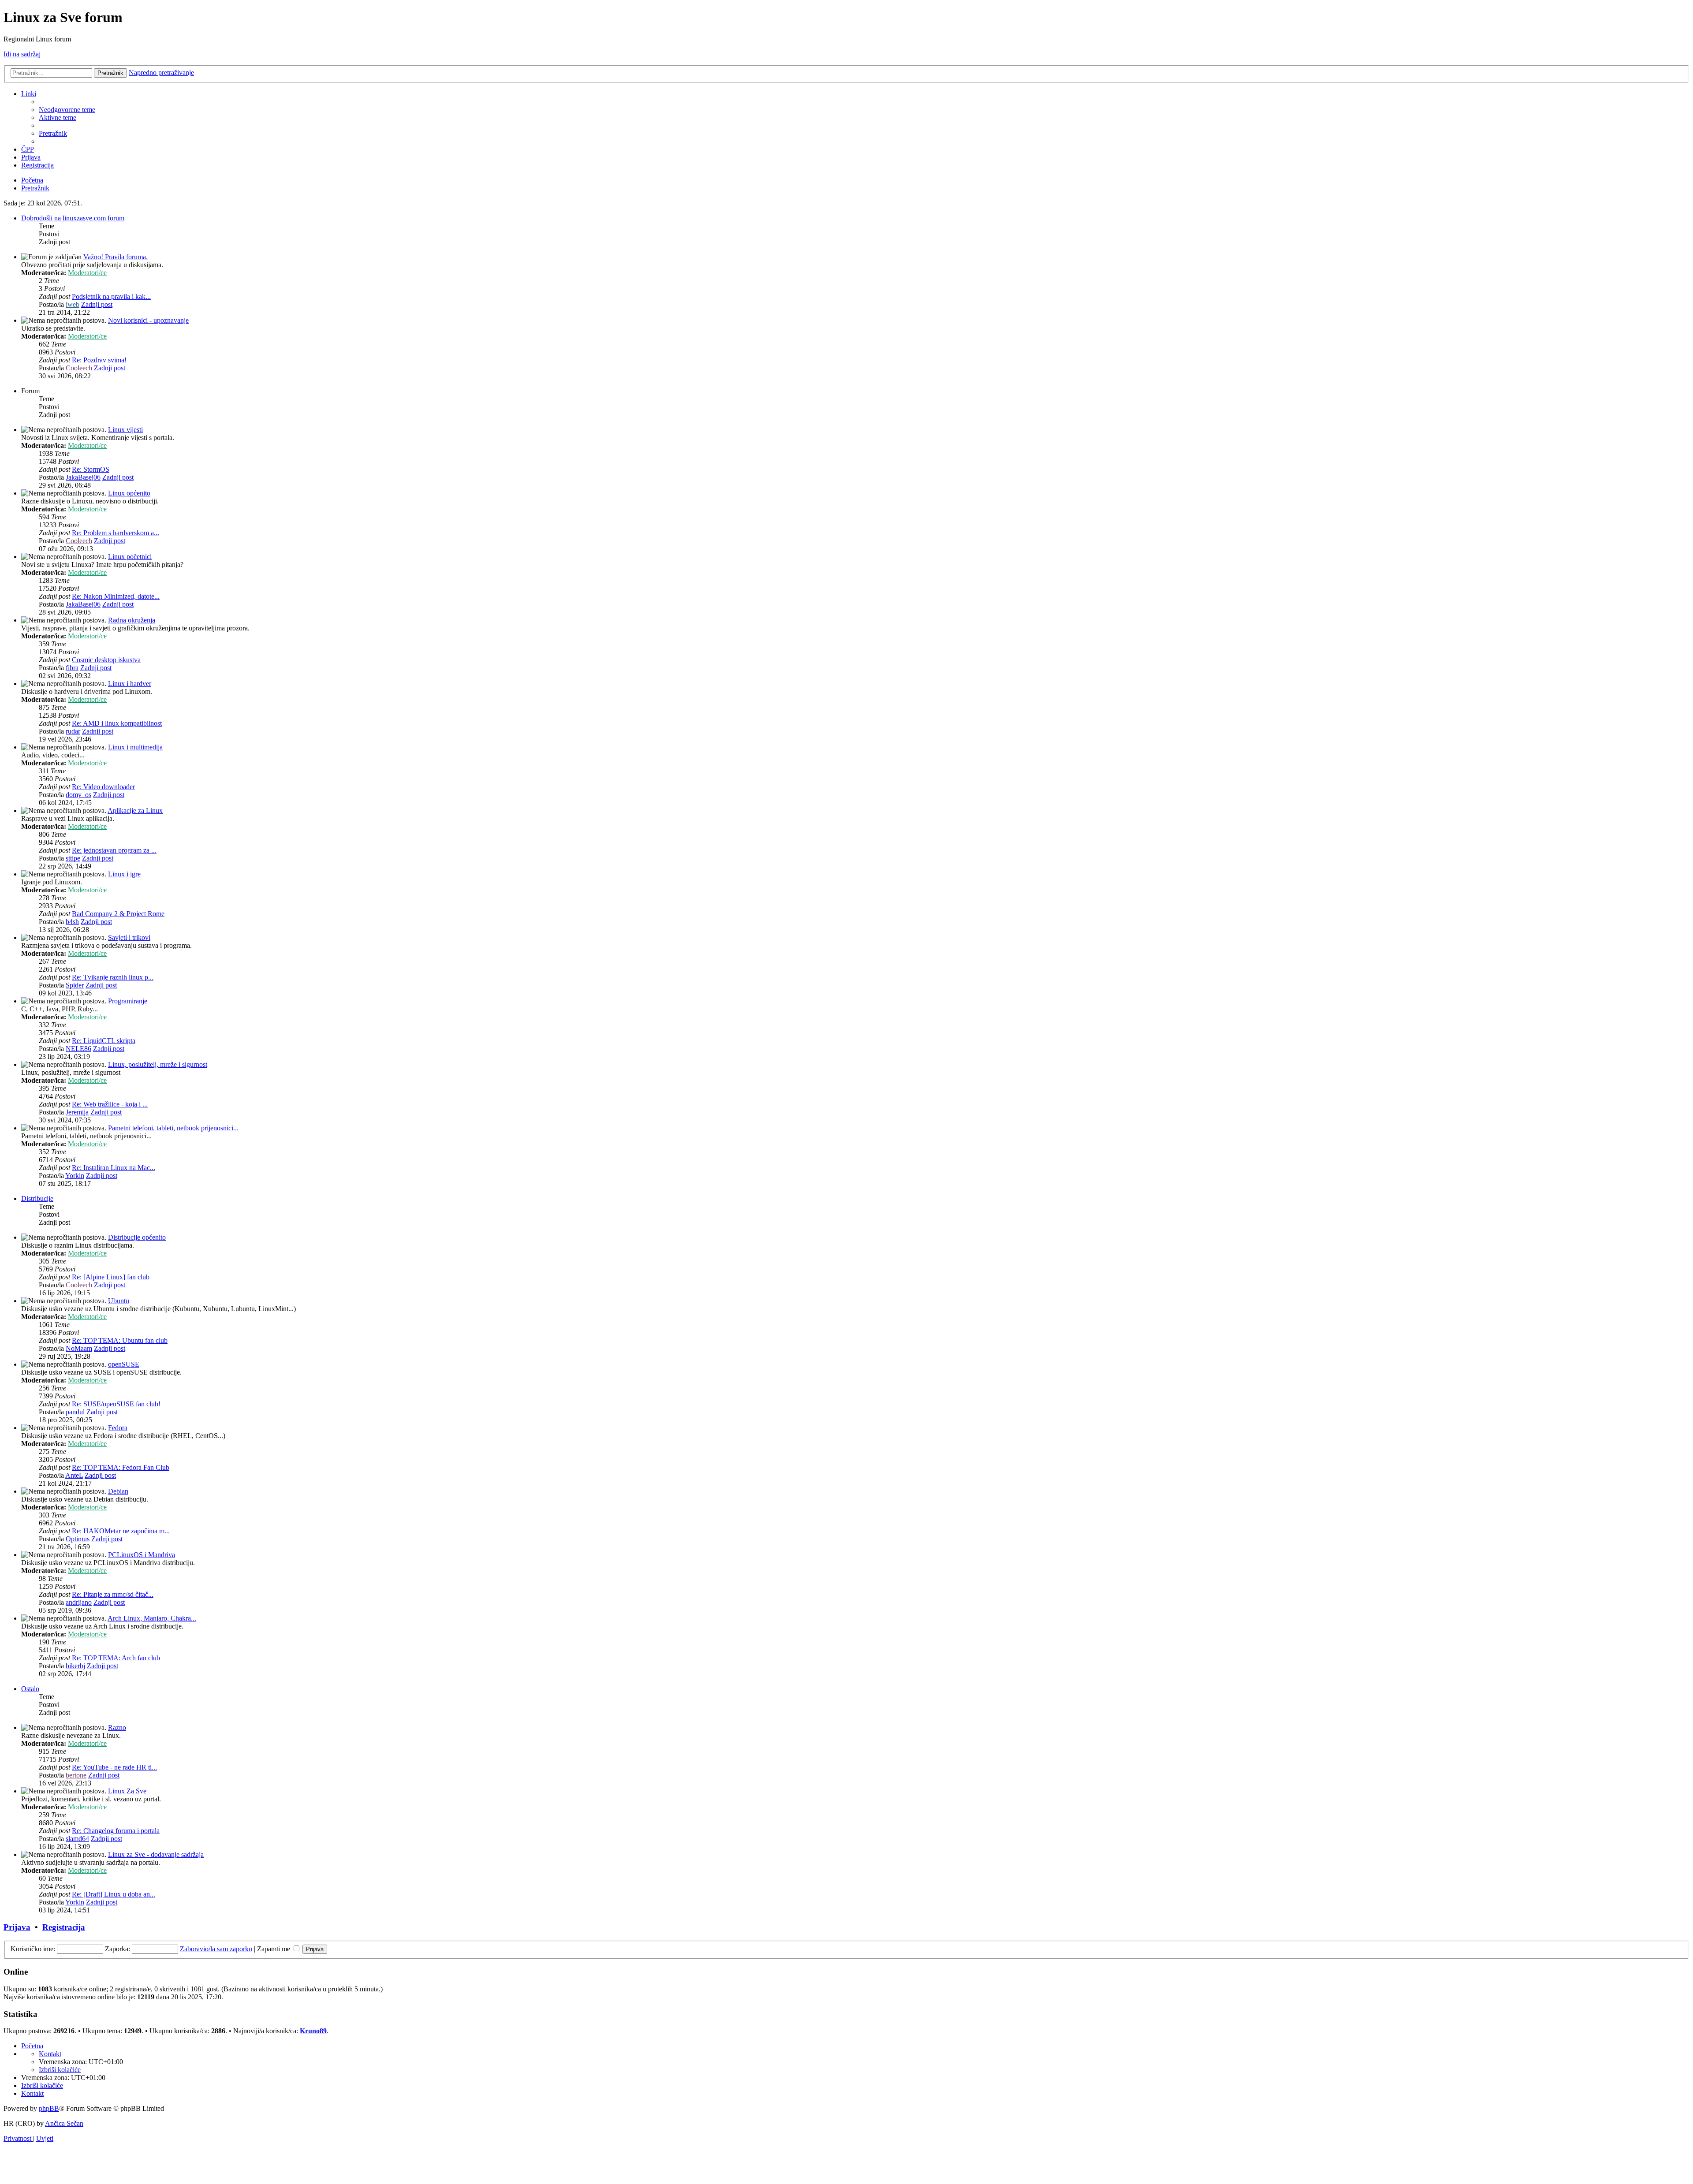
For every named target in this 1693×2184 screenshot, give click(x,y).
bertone (76, 1775)
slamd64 (77, 1839)
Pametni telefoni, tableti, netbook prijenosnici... (173, 1128)
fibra (72, 668)
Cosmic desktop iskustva (106, 660)
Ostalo (30, 1689)
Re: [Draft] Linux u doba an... (114, 1894)
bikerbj (75, 1666)
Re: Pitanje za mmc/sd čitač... (113, 1594)
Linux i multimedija (135, 747)
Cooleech (79, 368)
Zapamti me (274, 1949)
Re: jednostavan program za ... (114, 850)
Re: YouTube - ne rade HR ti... (114, 1767)
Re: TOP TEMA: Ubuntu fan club (120, 1340)
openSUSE (124, 1364)
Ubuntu (119, 1301)
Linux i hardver (130, 684)
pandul (75, 1412)
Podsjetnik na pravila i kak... (111, 296)
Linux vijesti (125, 430)
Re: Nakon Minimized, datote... (116, 596)
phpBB (49, 2108)
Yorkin (75, 1176)
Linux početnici (130, 557)
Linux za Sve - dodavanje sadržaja (156, 1854)
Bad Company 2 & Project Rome (118, 914)
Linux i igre (124, 874)
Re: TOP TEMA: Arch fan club (116, 1658)
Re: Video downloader (103, 787)
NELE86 (78, 1049)
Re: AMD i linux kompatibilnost (117, 723)
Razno (117, 1727)
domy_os (78, 795)
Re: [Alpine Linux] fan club (111, 1277)
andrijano (79, 1602)
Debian (118, 1491)
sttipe (73, 858)
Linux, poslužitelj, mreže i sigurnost (158, 1064)
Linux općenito (129, 493)
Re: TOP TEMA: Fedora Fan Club (121, 1467)
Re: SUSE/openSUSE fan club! (116, 1404)
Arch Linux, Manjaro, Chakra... (152, 1618)
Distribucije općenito (137, 1237)
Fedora (118, 1428)
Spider (75, 985)
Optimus (78, 1539)
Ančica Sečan (64, 2123)
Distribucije (37, 1198)
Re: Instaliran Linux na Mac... (114, 1168)
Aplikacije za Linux (135, 811)
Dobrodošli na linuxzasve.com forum (73, 218)
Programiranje (128, 1001)
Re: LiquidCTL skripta (104, 1041)
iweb (73, 304)
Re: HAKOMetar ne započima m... (121, 1531)
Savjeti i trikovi (129, 937)
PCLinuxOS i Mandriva (142, 1555)
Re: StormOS (91, 469)
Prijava (17, 1927)
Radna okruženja (132, 620)
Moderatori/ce (87, 273)
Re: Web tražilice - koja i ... (110, 1104)
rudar (73, 731)
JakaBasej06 (83, 477)
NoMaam (79, 1348)
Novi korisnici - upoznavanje (148, 320)
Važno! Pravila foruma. (116, 257)
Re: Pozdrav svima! (99, 360)
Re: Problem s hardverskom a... (116, 533)
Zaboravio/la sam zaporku (216, 1949)
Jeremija (77, 1112)
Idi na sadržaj (22, 54)
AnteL (74, 1475)
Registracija (64, 1927)
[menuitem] (67, 110)
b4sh (72, 922)
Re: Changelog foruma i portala (116, 1831)
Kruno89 (313, 2031)
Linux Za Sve (127, 1791)
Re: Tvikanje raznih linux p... (113, 977)
